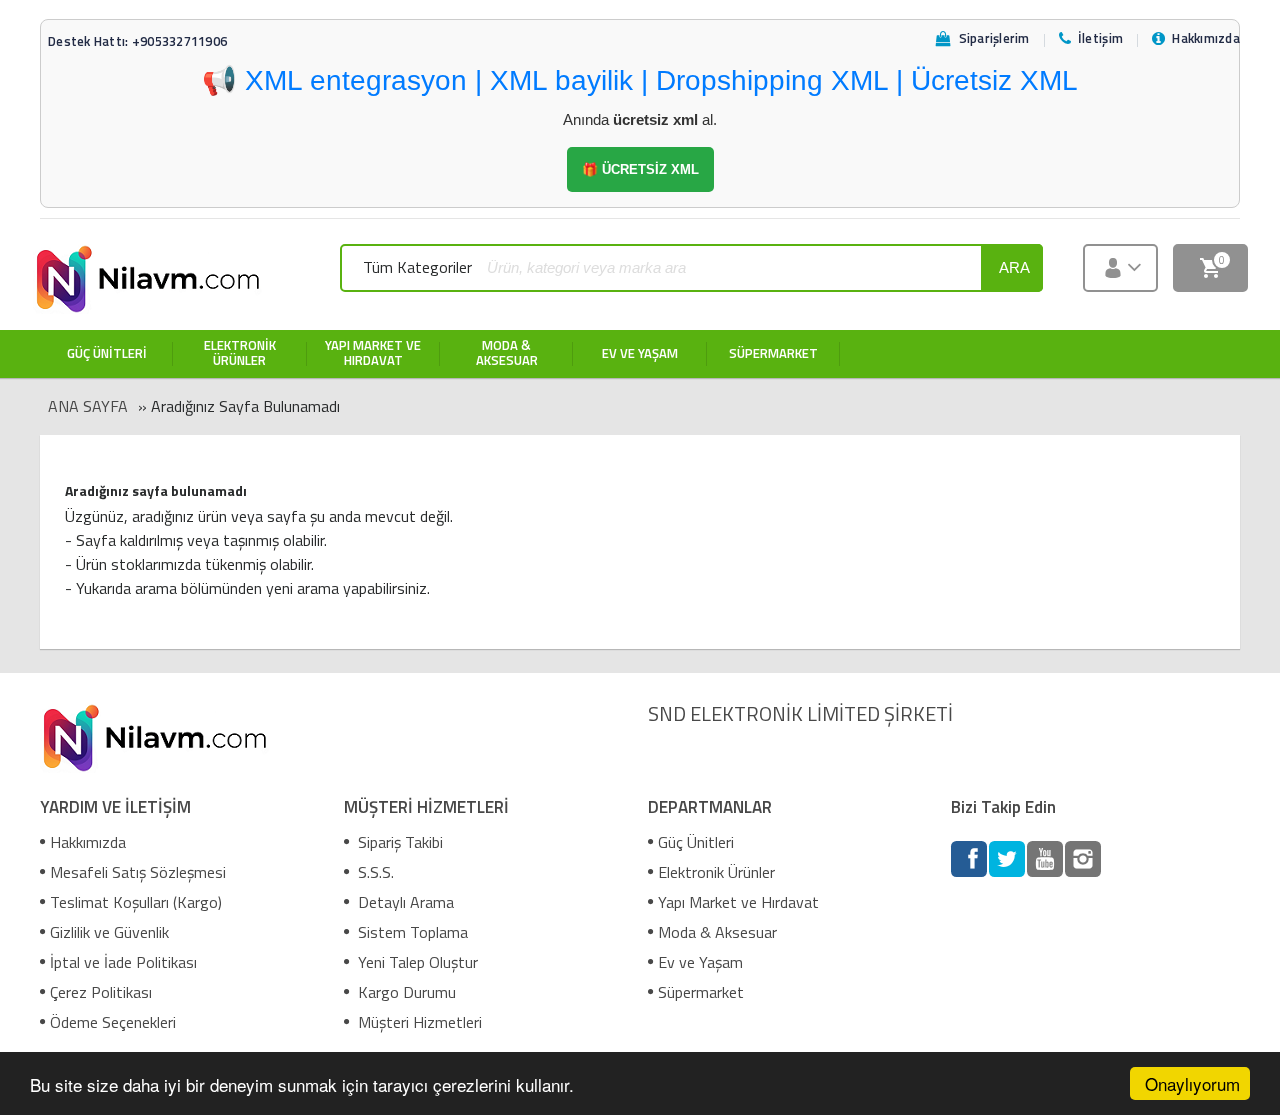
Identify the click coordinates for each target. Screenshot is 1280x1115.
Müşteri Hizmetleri (418, 1022)
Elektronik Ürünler (716, 872)
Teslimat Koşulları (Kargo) (136, 902)
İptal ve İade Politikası (123, 962)
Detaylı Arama (404, 902)
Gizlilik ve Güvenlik (109, 932)
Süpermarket (701, 992)
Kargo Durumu (405, 992)
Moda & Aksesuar (717, 932)
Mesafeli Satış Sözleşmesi (138, 872)
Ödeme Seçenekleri (113, 1022)
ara (1014, 267)
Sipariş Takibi (398, 842)
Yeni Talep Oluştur (416, 962)
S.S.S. (374, 872)
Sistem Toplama (411, 932)
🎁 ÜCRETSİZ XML (640, 169)
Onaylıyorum (1192, 1083)
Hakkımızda (88, 842)
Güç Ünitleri (696, 842)
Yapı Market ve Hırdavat (738, 902)
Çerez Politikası (101, 992)
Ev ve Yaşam (700, 962)
